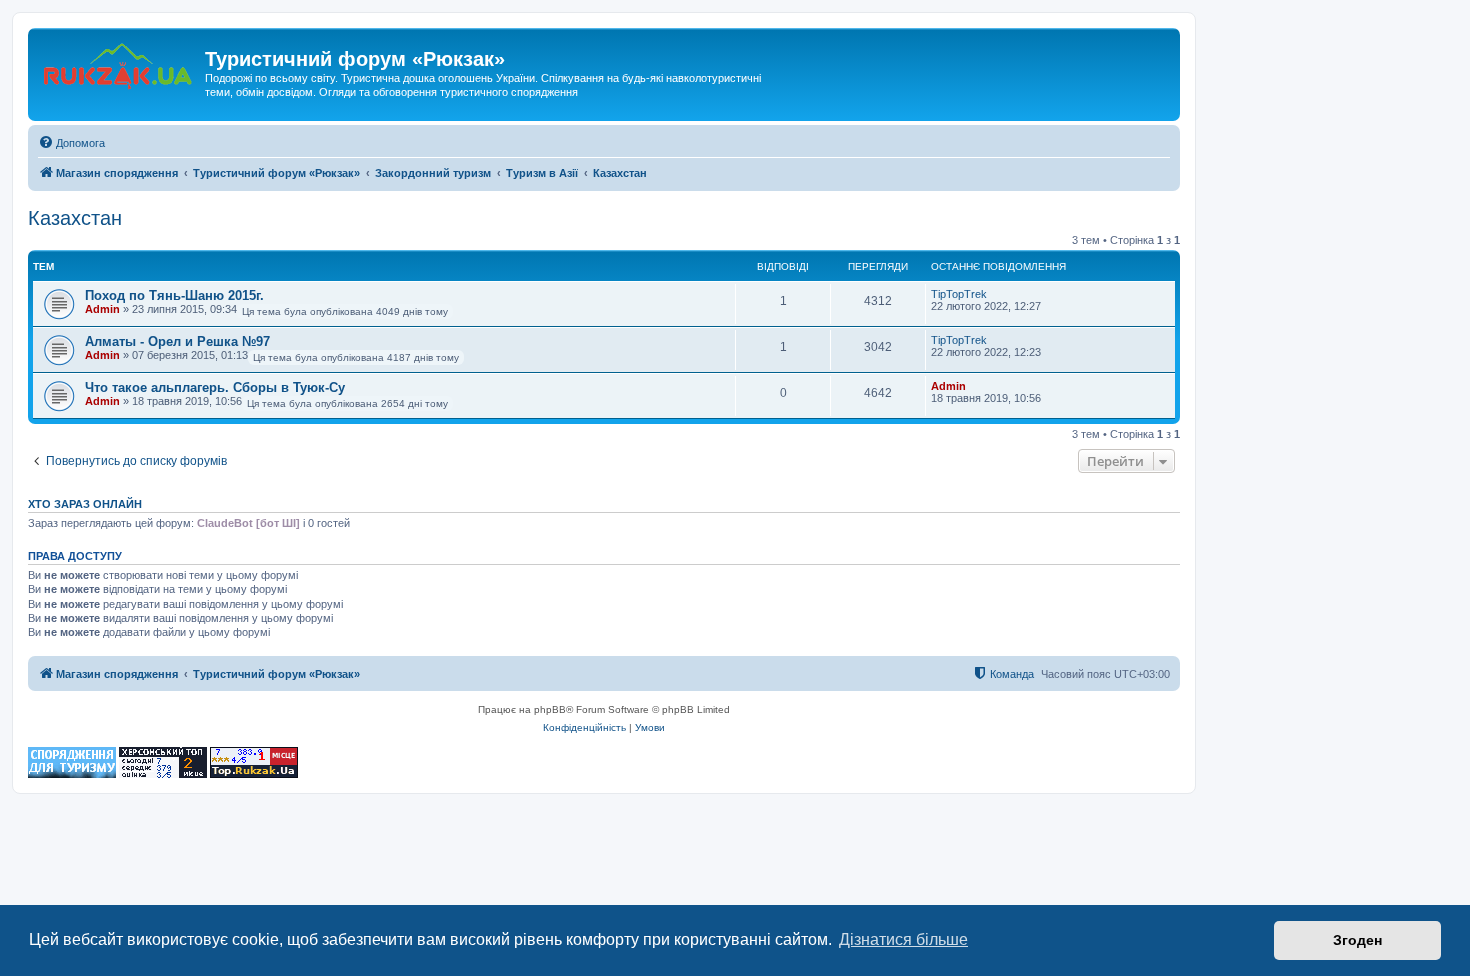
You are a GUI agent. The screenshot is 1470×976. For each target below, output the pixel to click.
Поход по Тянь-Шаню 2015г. (174, 295)
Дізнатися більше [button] (903, 939)
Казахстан (75, 218)
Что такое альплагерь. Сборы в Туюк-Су (215, 387)
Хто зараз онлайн (85, 504)
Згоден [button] (1357, 940)
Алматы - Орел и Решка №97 (177, 341)
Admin (102, 309)
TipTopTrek (959, 294)
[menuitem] (71, 143)
